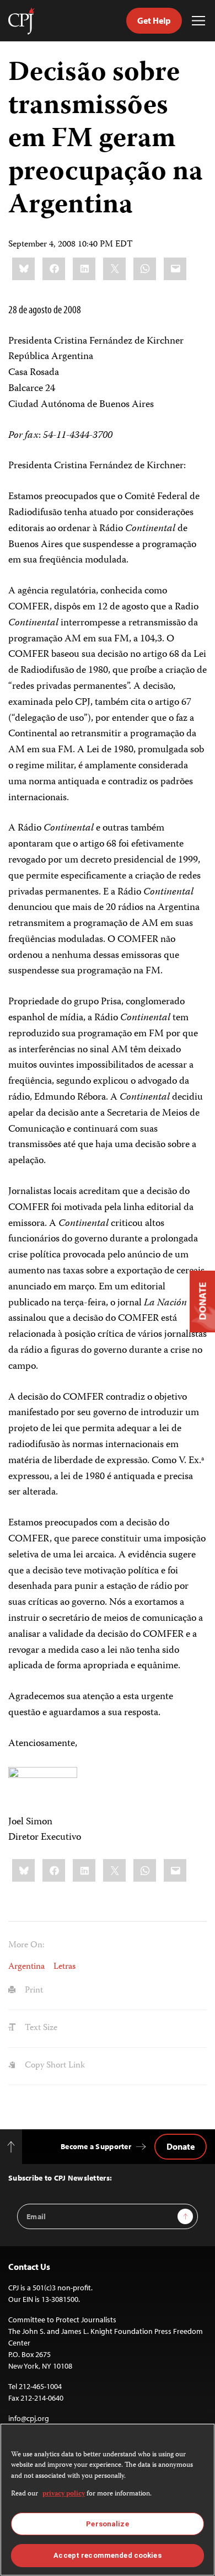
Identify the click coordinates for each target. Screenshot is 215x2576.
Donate (181, 2146)
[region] (108, 2500)
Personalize (107, 2524)
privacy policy (64, 2494)
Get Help (154, 20)
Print (33, 1991)
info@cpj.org (29, 2418)
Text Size (40, 2028)
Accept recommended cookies (107, 2555)
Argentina (26, 1967)
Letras (64, 1967)
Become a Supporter (96, 2146)
